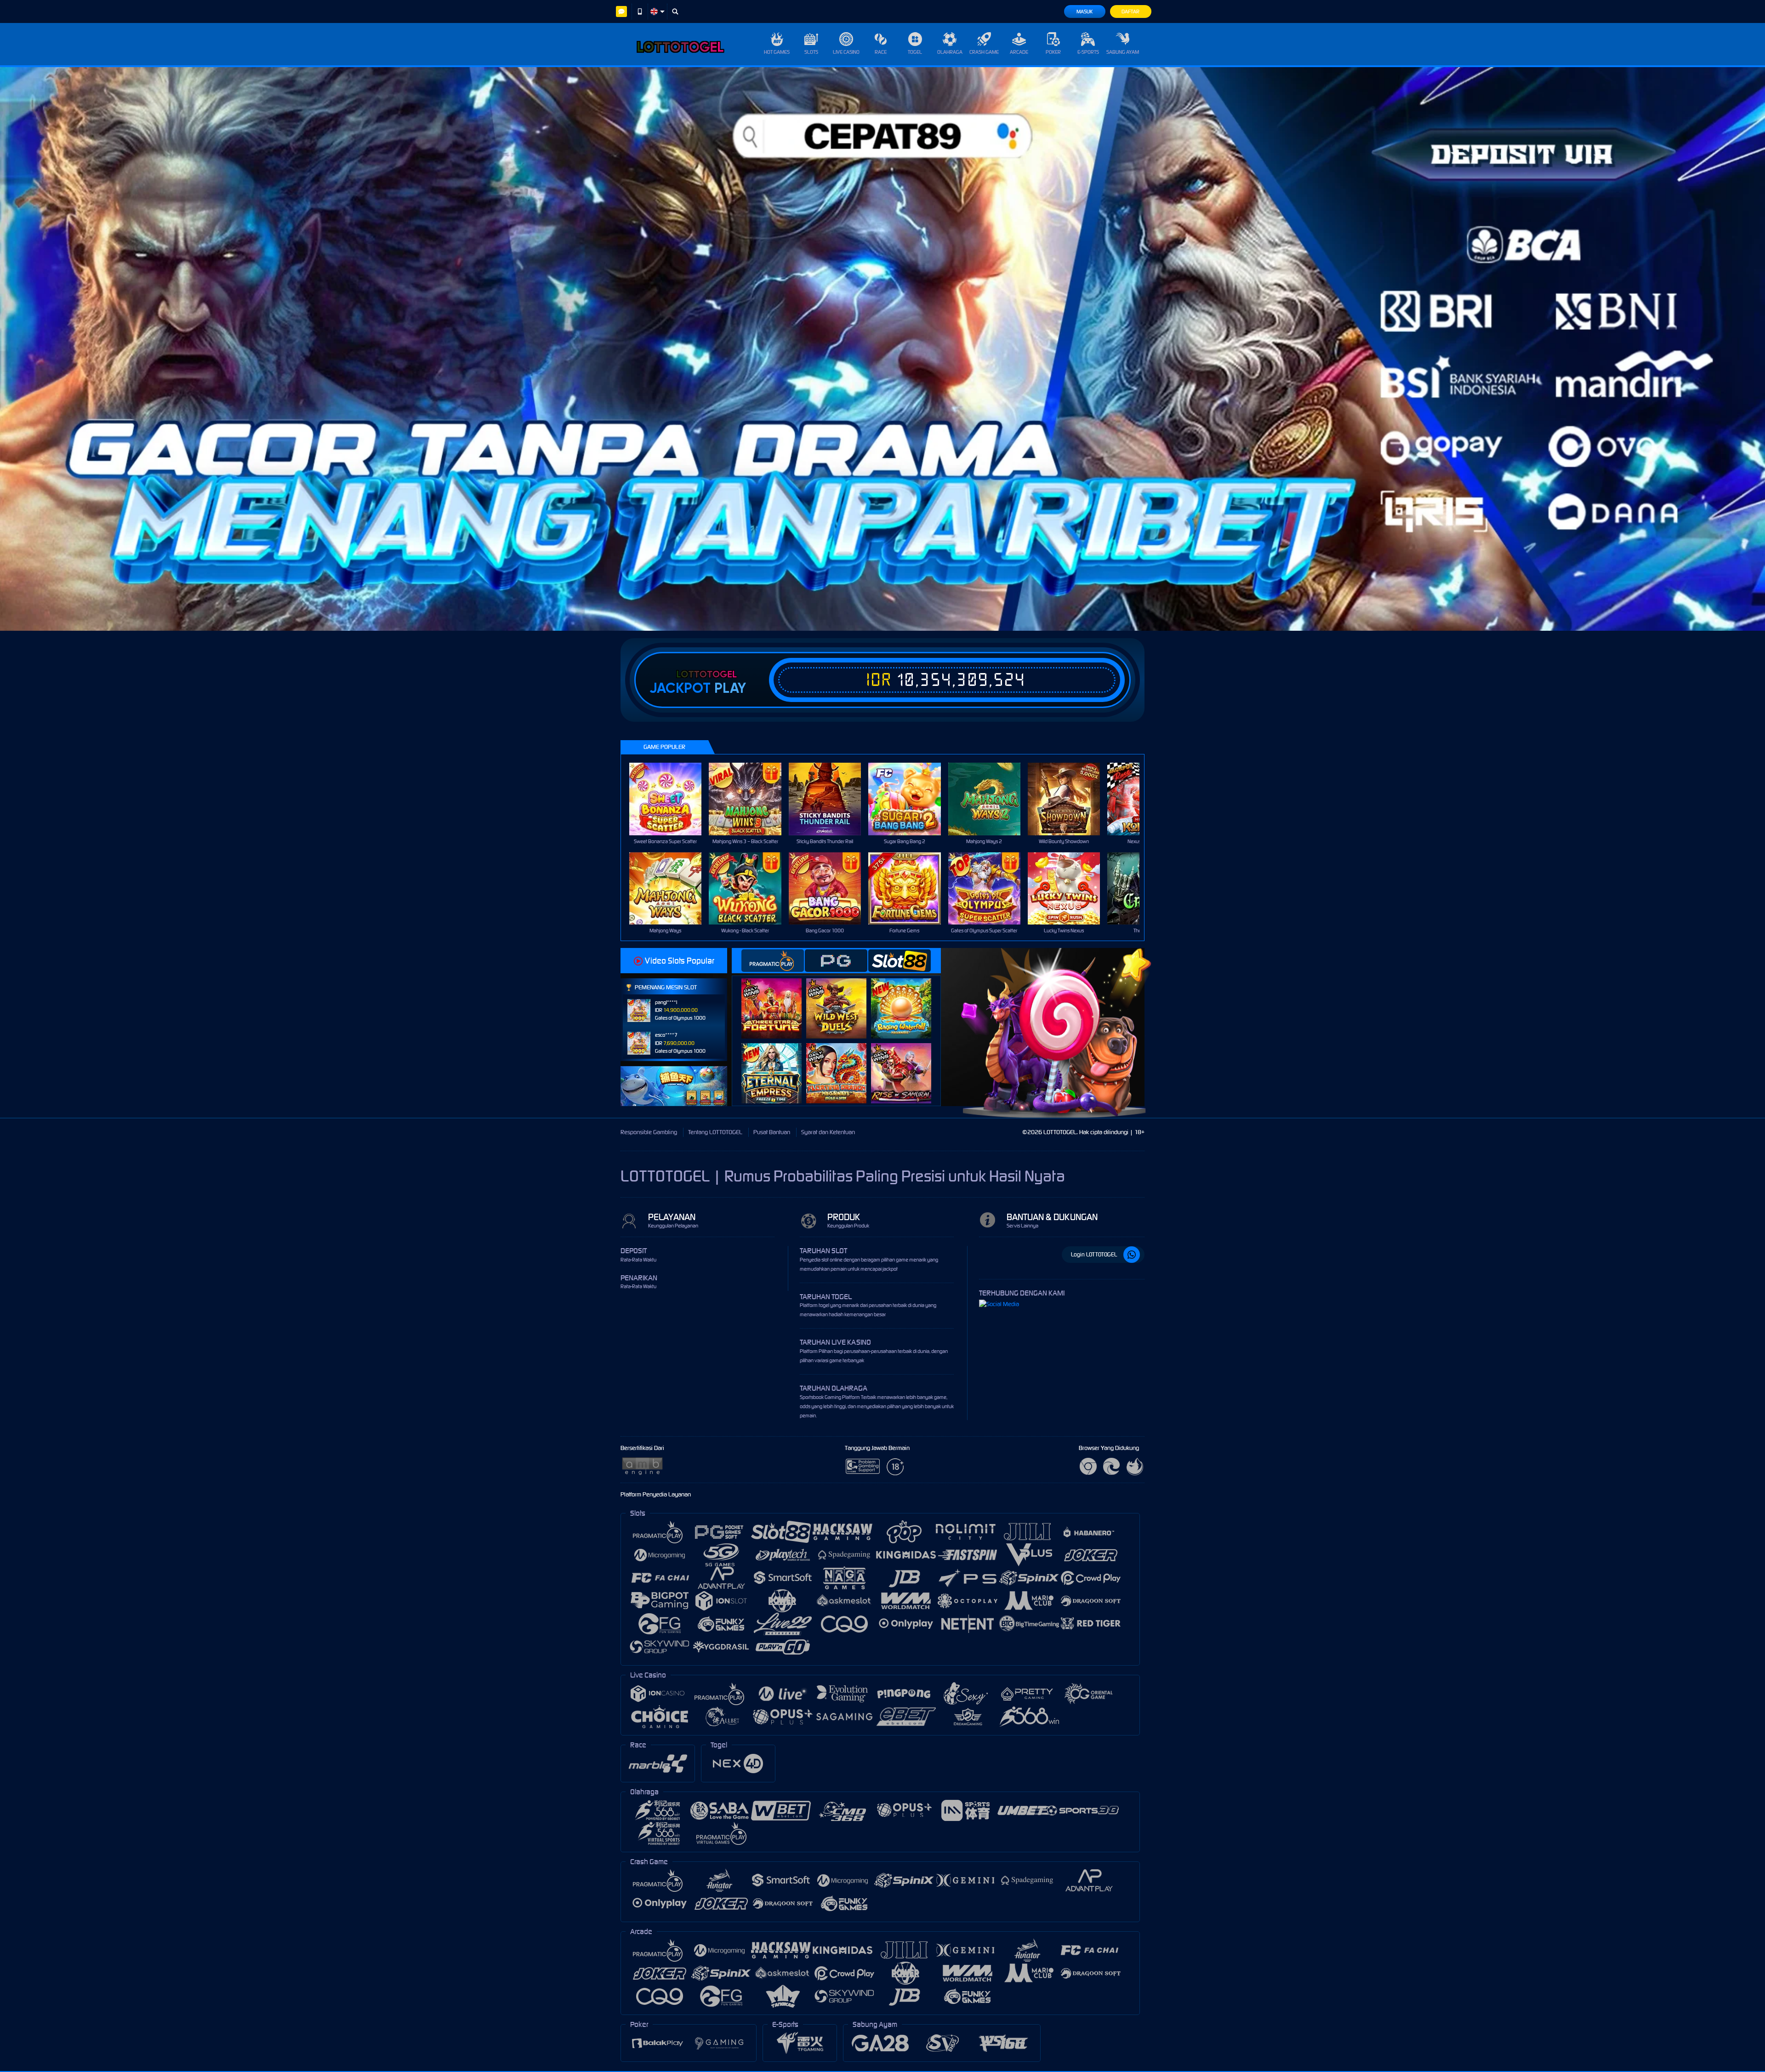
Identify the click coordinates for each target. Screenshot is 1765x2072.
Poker (1053, 52)
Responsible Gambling (649, 1132)
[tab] (773, 961)
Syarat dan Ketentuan (828, 1132)
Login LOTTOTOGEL (1094, 1254)
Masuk (1085, 11)
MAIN (671, 799)
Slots (811, 52)
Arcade (1019, 52)
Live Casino (846, 52)
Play (730, 688)
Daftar (1130, 11)
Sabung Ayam (1123, 52)
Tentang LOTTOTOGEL (715, 1132)
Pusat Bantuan (772, 1132)
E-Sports (1088, 52)
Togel (915, 52)
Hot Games (777, 52)
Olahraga (950, 52)
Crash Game (984, 52)
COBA (777, 999)
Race (881, 52)
